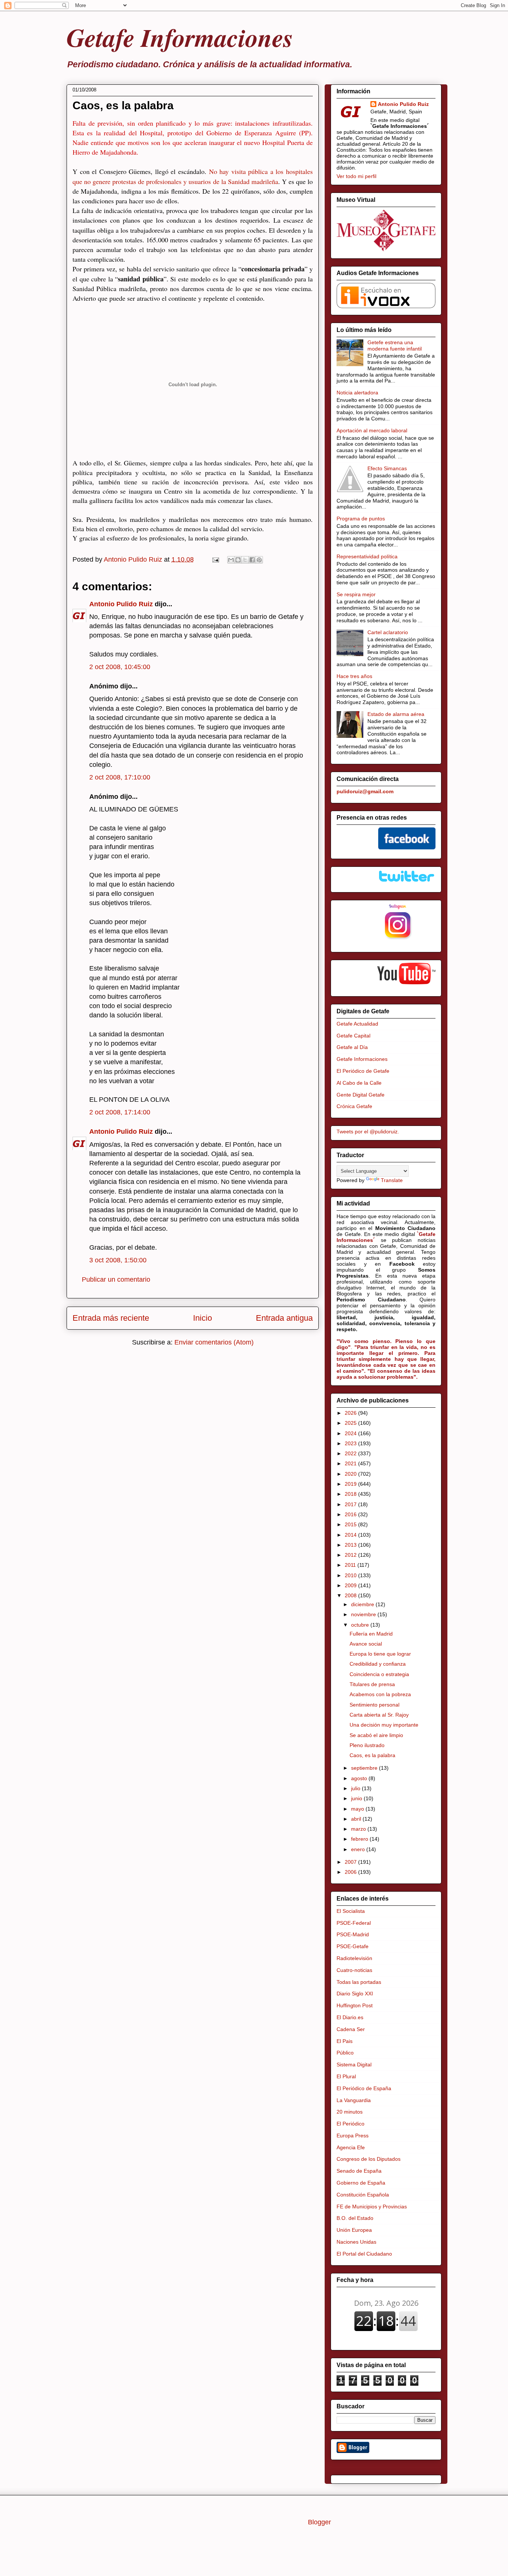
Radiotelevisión (354, 1958)
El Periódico (351, 2124)
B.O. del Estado (355, 2218)
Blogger (319, 2522)
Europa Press (353, 2136)
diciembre (363, 1604)
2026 (351, 1413)
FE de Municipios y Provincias (372, 2207)
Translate (392, 1180)
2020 (351, 1474)
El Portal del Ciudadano (364, 2254)
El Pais (345, 2041)
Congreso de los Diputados (369, 2159)
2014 (351, 1535)
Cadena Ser (351, 2029)
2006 (351, 1872)
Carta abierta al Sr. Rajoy (379, 1715)
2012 (351, 1555)
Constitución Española (363, 2195)
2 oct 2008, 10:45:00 (120, 667)
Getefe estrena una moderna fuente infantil (395, 346)
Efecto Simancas (387, 468)
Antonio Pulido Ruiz (121, 604)
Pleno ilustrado (367, 1745)
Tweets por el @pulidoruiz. (368, 1132)
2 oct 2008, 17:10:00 (120, 777)
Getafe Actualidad (357, 1024)
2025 (351, 1423)
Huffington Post (355, 2005)
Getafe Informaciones (180, 37)
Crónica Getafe (354, 1106)
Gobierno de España (361, 2183)
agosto (360, 1778)
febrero (360, 1839)
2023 (351, 1443)
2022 (351, 1453)
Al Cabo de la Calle (359, 1083)
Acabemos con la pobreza (380, 1694)
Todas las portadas (359, 1982)
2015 (351, 1524)
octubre (361, 1625)
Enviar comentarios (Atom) (214, 1342)
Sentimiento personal (374, 1705)
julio (356, 1788)
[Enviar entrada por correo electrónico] (215, 559)
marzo (359, 1829)
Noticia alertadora (357, 393)
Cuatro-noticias (354, 1970)
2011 (351, 1565)
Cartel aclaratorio (388, 632)
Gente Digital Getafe (361, 1095)
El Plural (346, 2076)
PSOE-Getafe (353, 1946)
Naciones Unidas (356, 2242)
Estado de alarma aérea (396, 714)
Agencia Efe (351, 2147)
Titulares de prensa (372, 1684)
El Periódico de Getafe (363, 1071)
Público (345, 2053)
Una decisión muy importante (384, 1725)
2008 (351, 1595)
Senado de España (359, 2171)
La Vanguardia (354, 2100)
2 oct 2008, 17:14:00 (120, 1112)
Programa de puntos (361, 519)
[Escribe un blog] (238, 560)
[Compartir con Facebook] (252, 560)
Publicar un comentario (116, 1279)
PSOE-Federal (354, 1923)
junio (357, 1798)
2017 (351, 1504)
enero (359, 1849)
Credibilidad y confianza (378, 1664)
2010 (351, 1575)
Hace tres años (354, 676)
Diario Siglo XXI (355, 1994)
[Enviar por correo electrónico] (231, 560)
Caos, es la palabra (372, 1755)
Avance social (366, 1644)
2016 (351, 1514)
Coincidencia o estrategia (379, 1674)
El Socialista (351, 1911)
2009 (351, 1585)
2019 (351, 1484)
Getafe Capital (353, 1036)
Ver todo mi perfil (356, 176)
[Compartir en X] (245, 560)
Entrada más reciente (111, 1318)
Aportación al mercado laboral (372, 430)
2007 (351, 1862)
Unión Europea (354, 2230)
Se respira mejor (356, 594)
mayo (358, 1809)
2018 (351, 1494)
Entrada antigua (284, 1318)
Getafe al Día (352, 1047)
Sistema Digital (354, 2065)
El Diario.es (350, 2017)
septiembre (365, 1768)
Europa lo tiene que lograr (380, 1654)
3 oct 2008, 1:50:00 (118, 1260)
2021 (351, 1463)
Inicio (202, 1318)
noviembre (364, 1614)
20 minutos (350, 2112)
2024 (351, 1433)
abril (357, 1819)
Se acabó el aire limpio (376, 1735)
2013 (351, 1545)
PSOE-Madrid (353, 1934)
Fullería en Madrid (371, 1634)
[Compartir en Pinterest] (259, 560)
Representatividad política (367, 556)
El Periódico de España (364, 2088)
